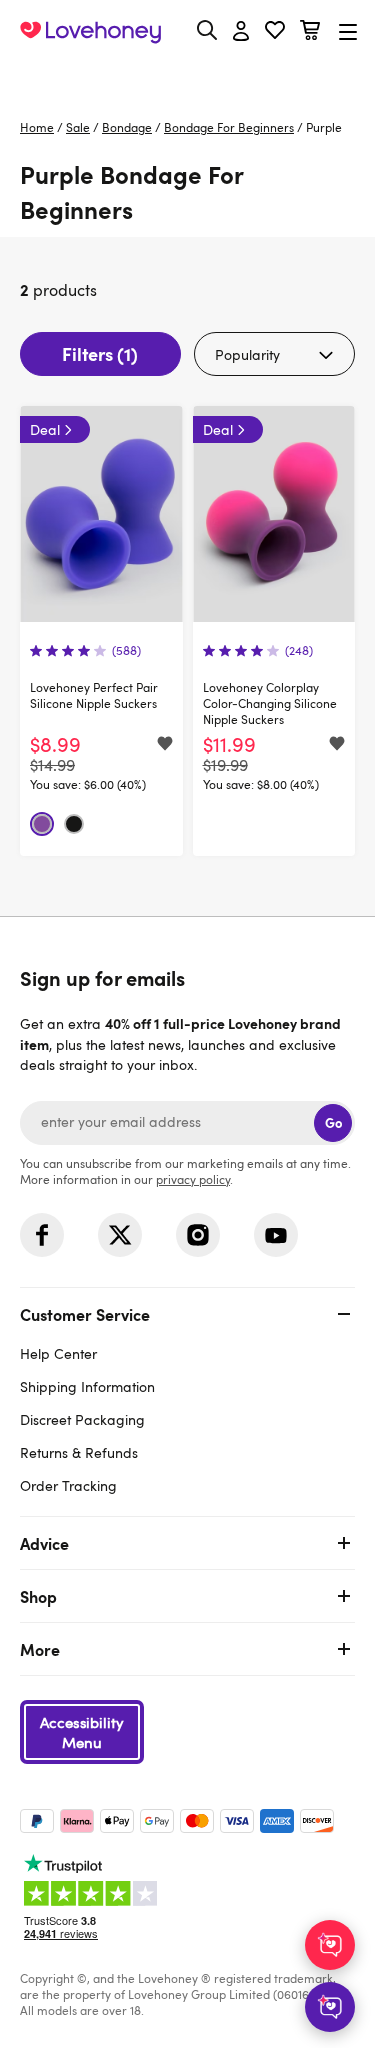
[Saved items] (165, 745)
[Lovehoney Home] (90, 32)
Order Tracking (68, 1485)
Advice (44, 1543)
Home (37, 127)
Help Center (58, 1353)
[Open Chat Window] (330, 2007)
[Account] (241, 32)
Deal (45, 429)
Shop (38, 1596)
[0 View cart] (310, 32)
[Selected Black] (74, 824)
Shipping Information (87, 1386)
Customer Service (85, 1314)
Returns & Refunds (79, 1452)
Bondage (127, 127)
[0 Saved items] (275, 32)
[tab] (187, 1397)
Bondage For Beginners (229, 127)
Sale (78, 127)
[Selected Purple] (42, 824)
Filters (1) (100, 353)
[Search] (207, 30)
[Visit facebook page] (42, 1235)
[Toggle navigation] (348, 31)
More (40, 1649)
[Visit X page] (120, 1235)
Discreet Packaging (82, 1419)
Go (333, 1122)
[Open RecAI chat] (330, 1945)
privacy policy (193, 1179)
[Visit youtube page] (276, 1235)
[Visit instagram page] (198, 1235)
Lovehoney (187, 77)
